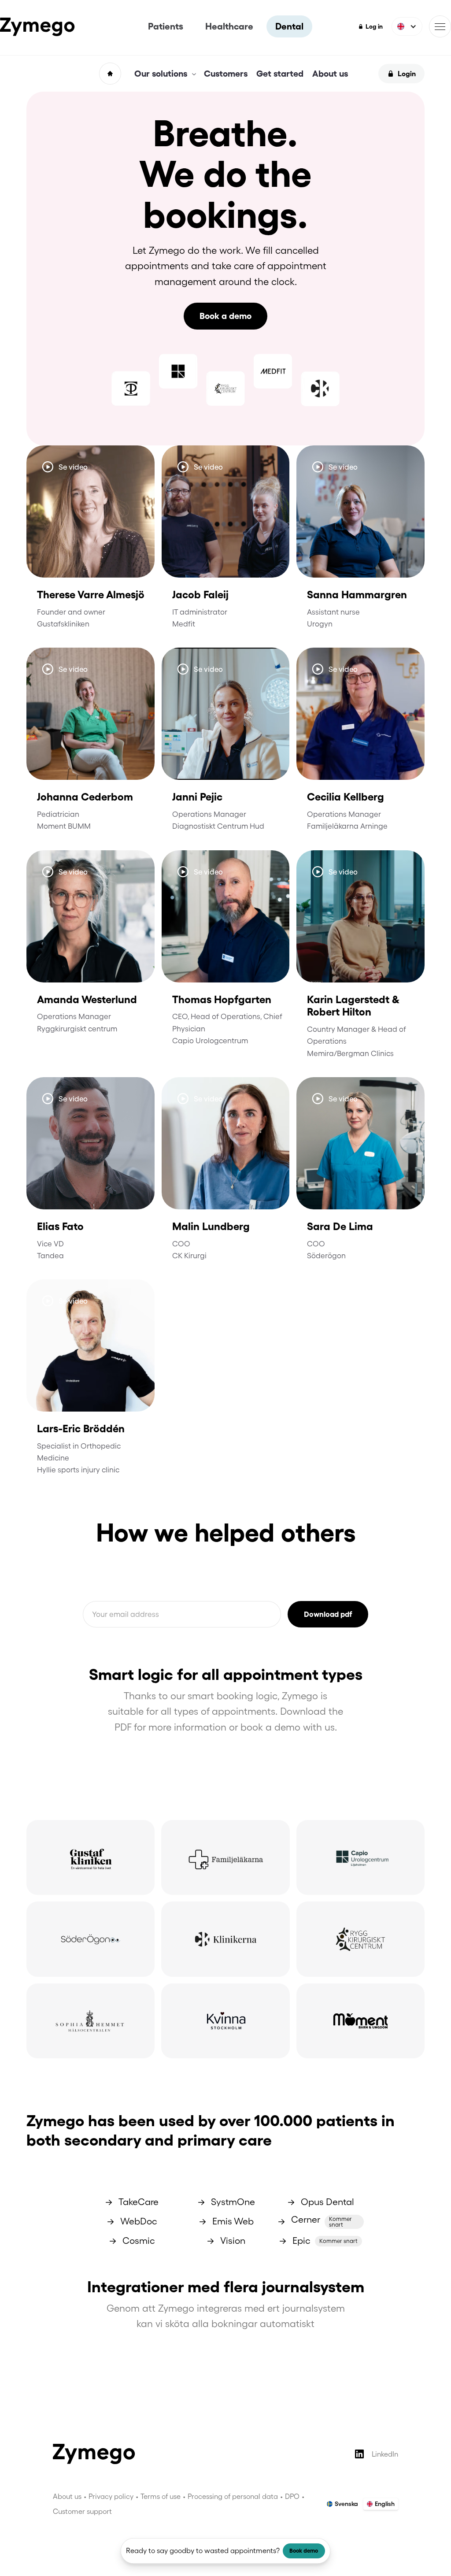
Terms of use (161, 2496)
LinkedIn (385, 2454)
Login (407, 74)
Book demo (304, 2551)
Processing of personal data (233, 2496)
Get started (280, 74)
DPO (292, 2496)
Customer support (82, 2511)
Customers (226, 74)
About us (330, 74)
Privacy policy (111, 2496)
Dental (289, 26)
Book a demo (225, 316)
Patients (166, 26)
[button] (407, 26)
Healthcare (229, 26)
